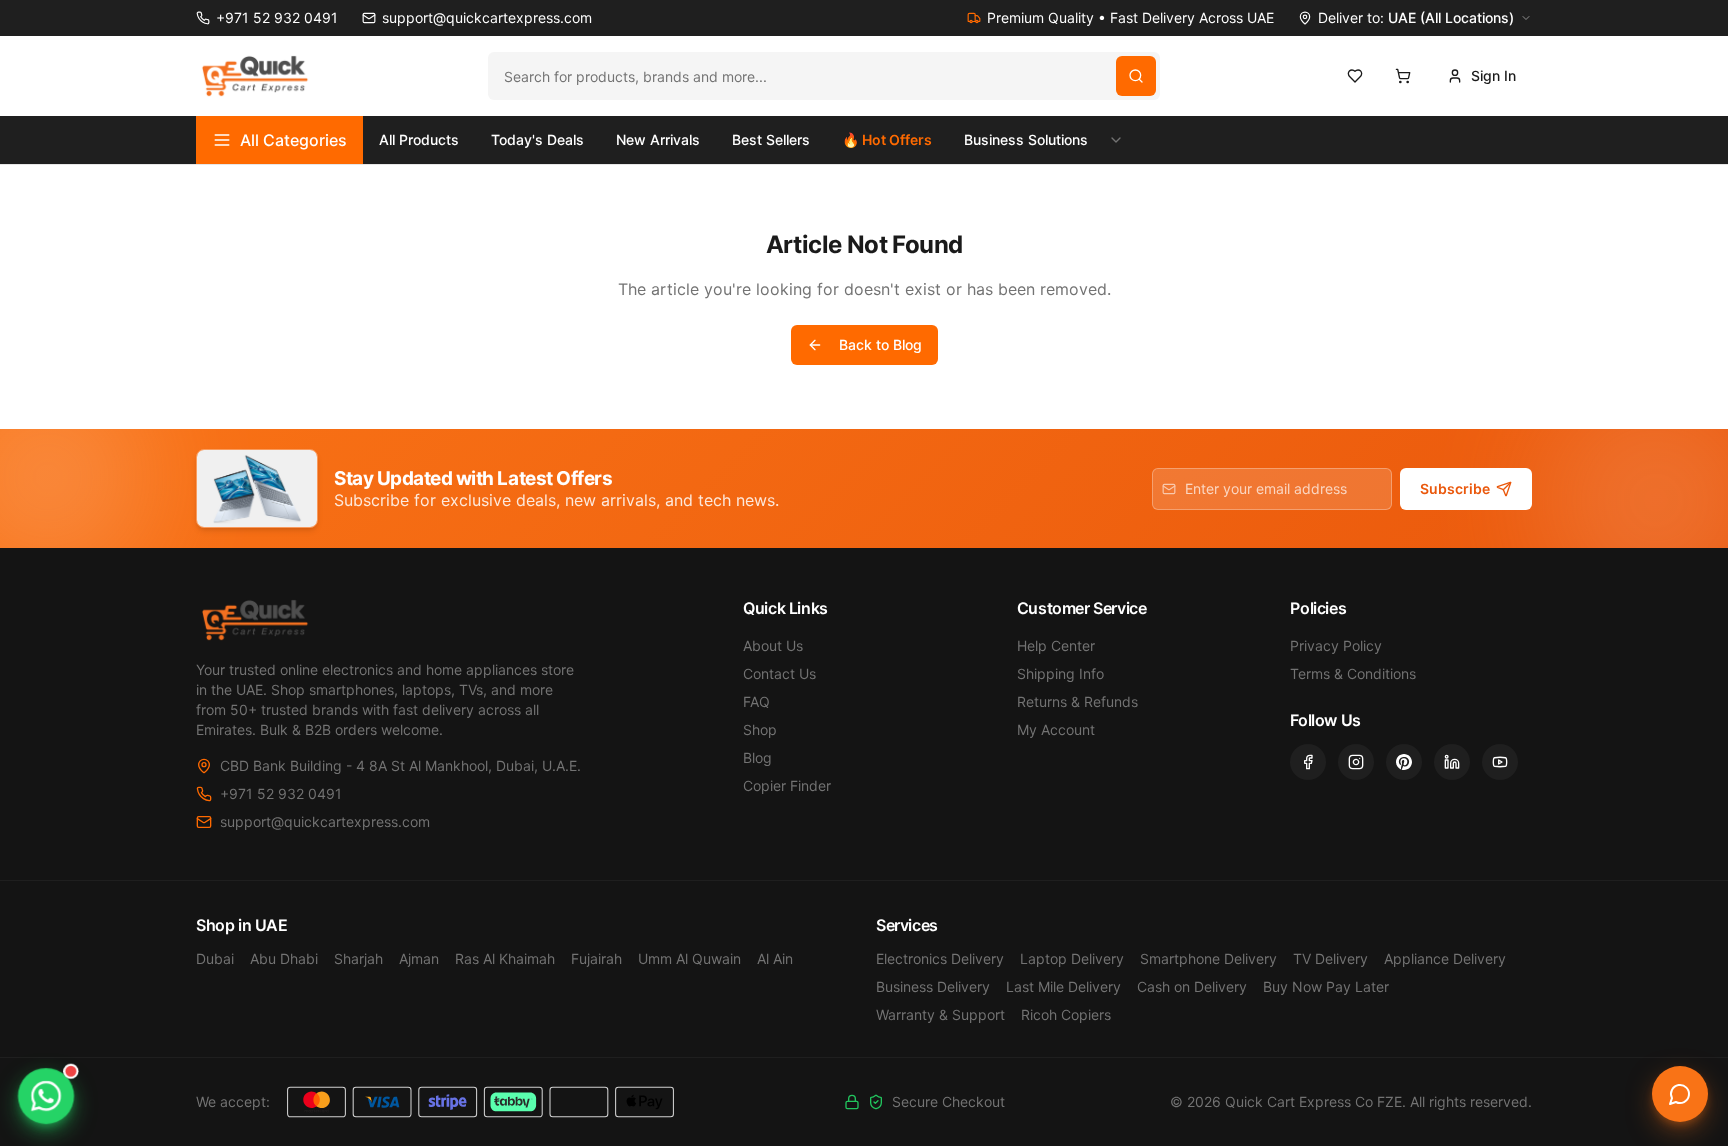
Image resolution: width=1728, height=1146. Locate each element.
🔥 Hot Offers (887, 139)
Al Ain (775, 958)
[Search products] (1136, 76)
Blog (757, 757)
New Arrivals (658, 139)
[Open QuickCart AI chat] (1680, 1094)
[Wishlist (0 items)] (1355, 76)
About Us (773, 645)
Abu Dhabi (284, 958)
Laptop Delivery (1072, 958)
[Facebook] (1308, 762)
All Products (419, 139)
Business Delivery (933, 986)
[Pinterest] (1404, 762)
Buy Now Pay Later (1326, 986)
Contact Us (779, 673)
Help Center (1056, 645)
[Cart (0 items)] (1403, 76)
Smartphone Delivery (1208, 958)
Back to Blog (880, 344)
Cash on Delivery (1192, 986)
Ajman (419, 958)
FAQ (756, 701)
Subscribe (1455, 488)
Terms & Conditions (1353, 673)
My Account (1056, 729)
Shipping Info (1060, 673)
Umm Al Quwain (689, 958)
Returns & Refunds (1077, 701)
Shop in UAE (242, 925)
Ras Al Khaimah (505, 958)
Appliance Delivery (1445, 958)
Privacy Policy (1336, 645)
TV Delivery (1330, 958)
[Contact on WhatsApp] (46, 1096)
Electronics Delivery (940, 958)
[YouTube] (1500, 762)
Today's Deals (537, 139)
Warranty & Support (940, 1014)
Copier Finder (787, 785)
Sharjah (358, 958)
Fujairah (596, 958)
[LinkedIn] (1452, 762)
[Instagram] (1356, 762)
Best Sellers (771, 139)
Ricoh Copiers (1066, 1014)
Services (907, 925)
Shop (760, 729)
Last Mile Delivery (1063, 986)
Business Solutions (1026, 139)
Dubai (215, 958)
